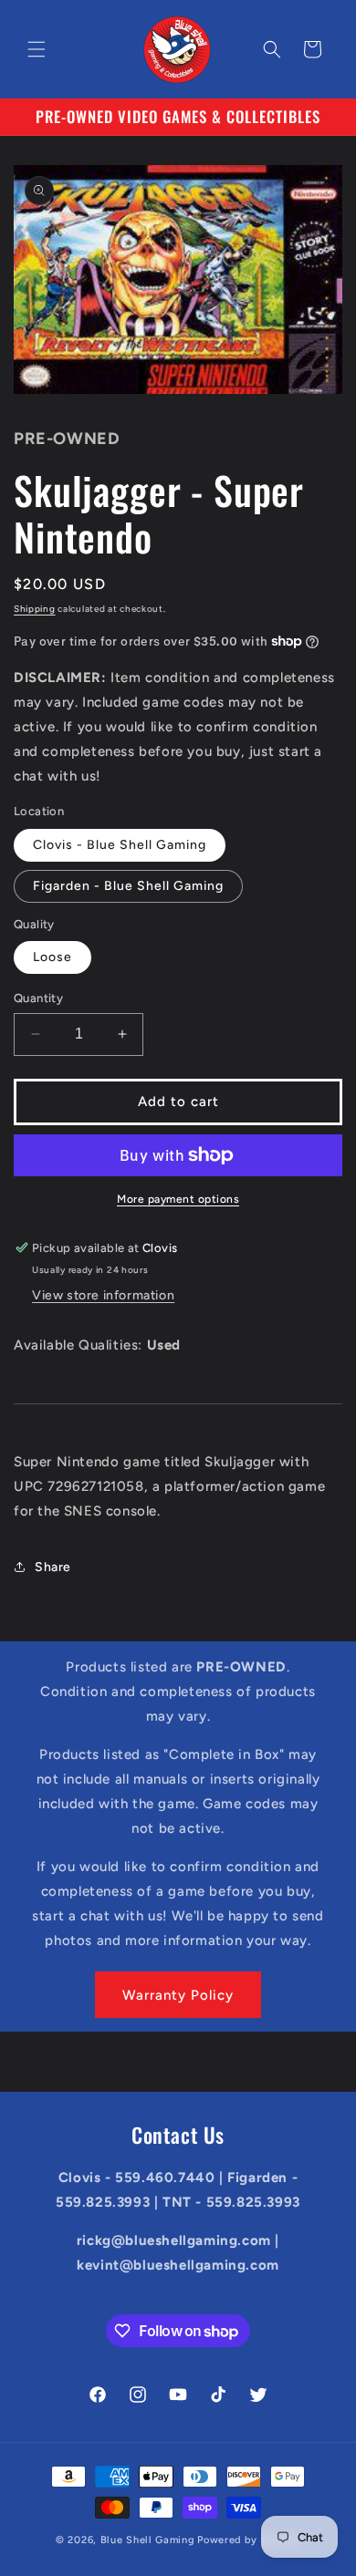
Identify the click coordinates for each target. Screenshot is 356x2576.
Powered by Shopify (249, 2540)
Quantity (38, 998)
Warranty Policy (178, 1995)
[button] (37, 49)
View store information (103, 1295)
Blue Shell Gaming (148, 2540)
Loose (52, 957)
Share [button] (53, 1567)
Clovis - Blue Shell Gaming (120, 845)
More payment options (178, 1199)
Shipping (35, 609)
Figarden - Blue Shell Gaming (128, 886)
